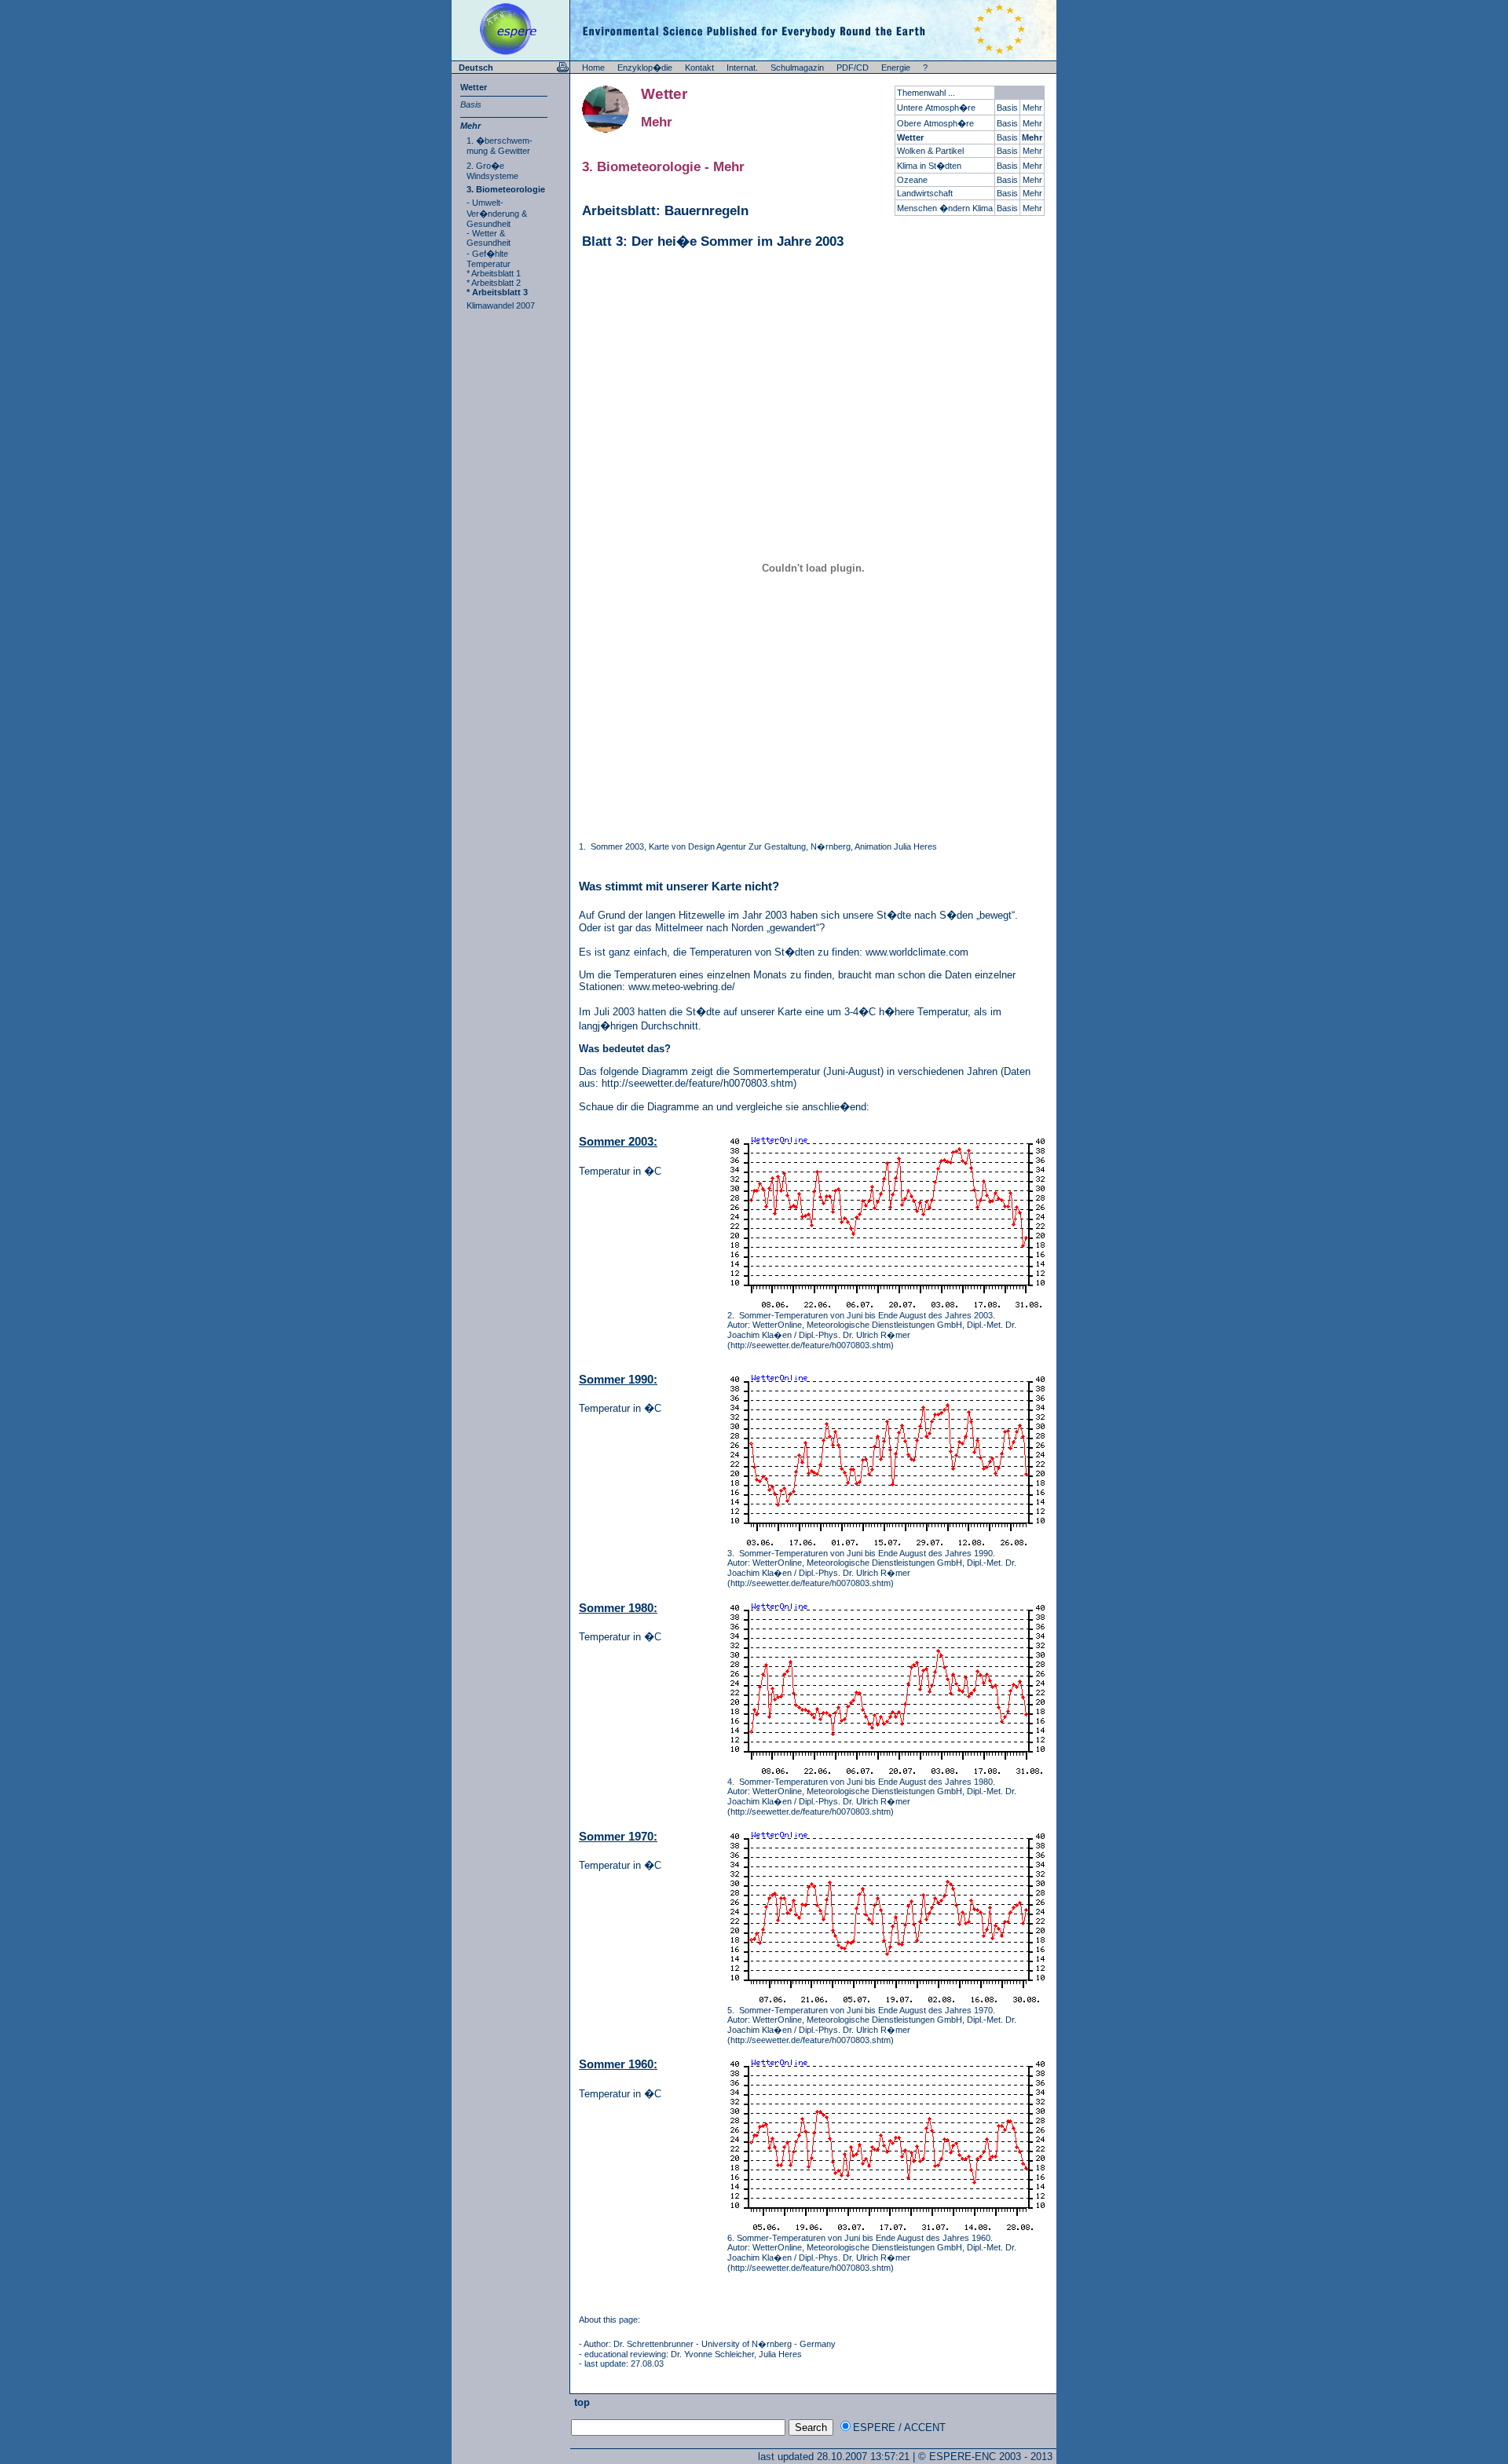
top (580, 2402)
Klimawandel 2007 (501, 305)
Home (593, 68)
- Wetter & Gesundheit (489, 238)
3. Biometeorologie (506, 189)
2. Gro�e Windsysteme (492, 171)
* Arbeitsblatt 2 (494, 283)
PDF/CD (853, 68)
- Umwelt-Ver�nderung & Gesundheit (497, 213)
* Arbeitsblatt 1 (494, 273)
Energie (896, 68)
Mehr (470, 126)
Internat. (742, 68)
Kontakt (699, 68)
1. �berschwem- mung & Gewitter (500, 146)
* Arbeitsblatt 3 (497, 292)
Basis (471, 104)
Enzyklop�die (645, 68)
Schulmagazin (797, 68)
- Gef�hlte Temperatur (489, 259)
